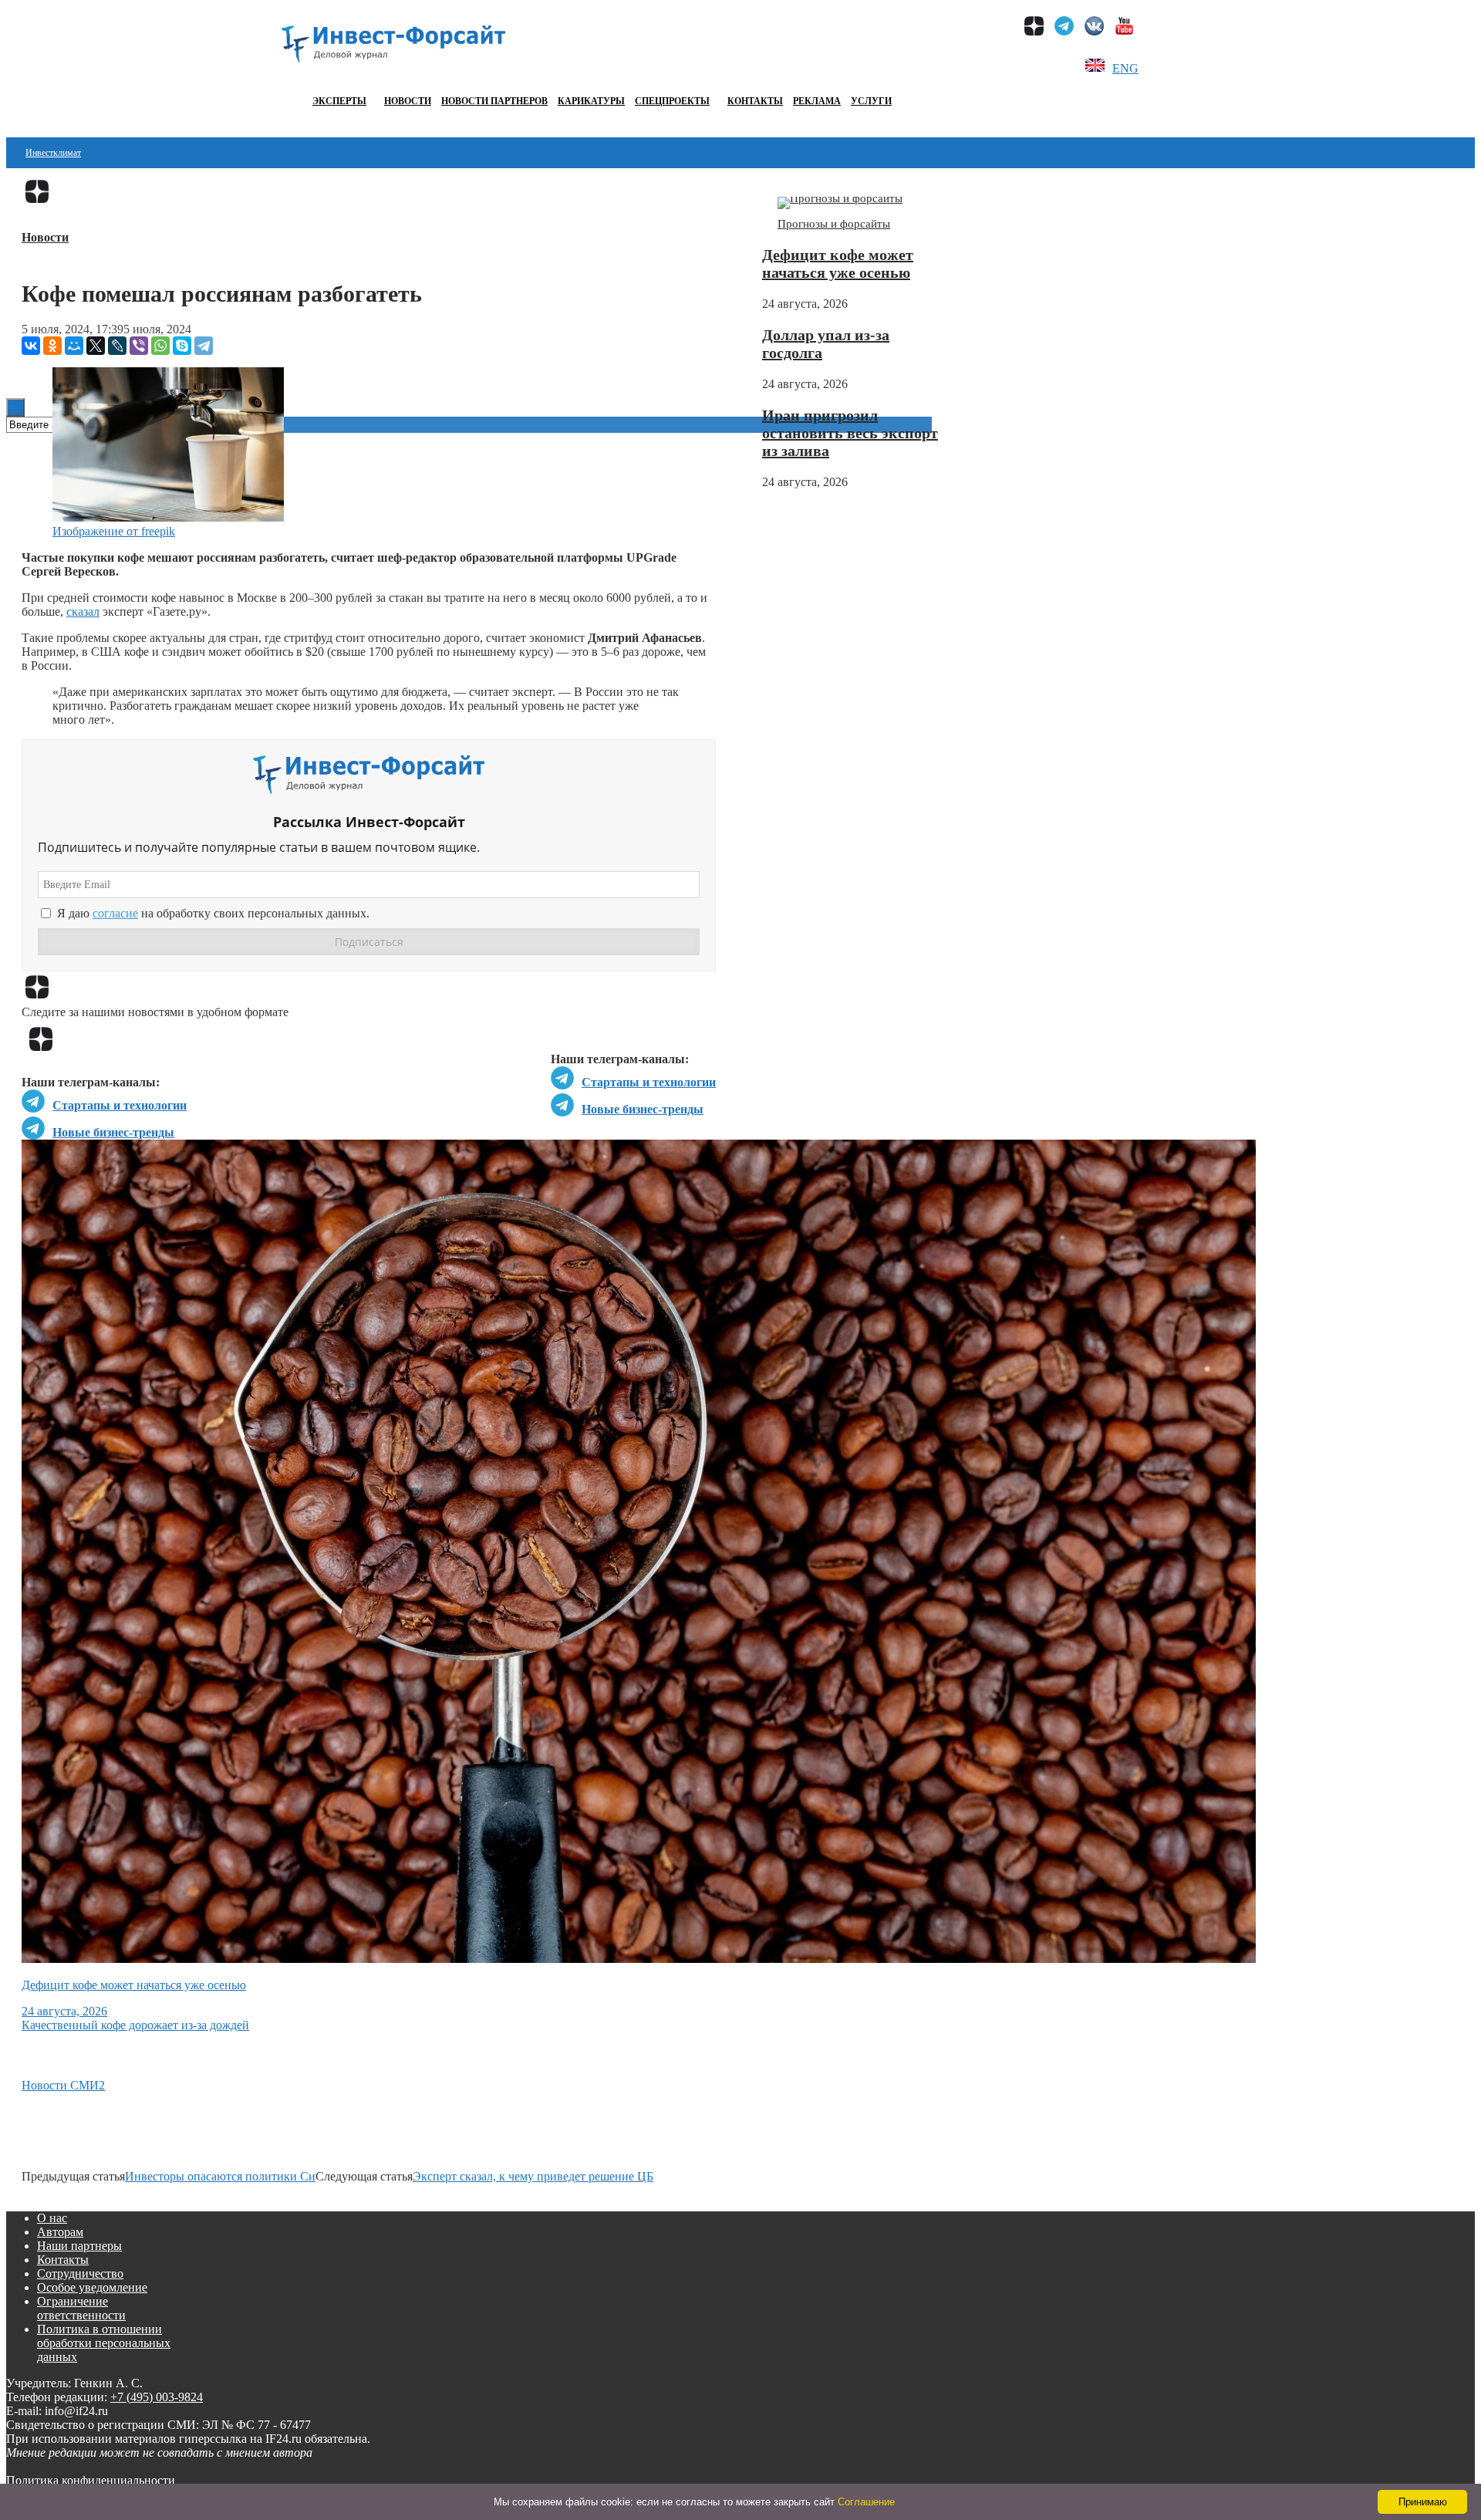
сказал (83, 611)
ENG (1125, 68)
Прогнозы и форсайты (834, 224)
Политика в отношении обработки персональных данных (104, 2343)
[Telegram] (204, 346)
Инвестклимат (53, 153)
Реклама (817, 101)
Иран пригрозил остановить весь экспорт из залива (850, 433)
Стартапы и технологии (649, 1082)
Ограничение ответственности (81, 2308)
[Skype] (182, 346)
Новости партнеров (494, 101)
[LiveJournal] (117, 346)
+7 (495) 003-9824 (157, 2397)
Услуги (871, 101)
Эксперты (339, 101)
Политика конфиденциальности (91, 2480)
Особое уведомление (92, 2287)
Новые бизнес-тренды (643, 1109)
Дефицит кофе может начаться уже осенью (838, 263)
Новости (408, 101)
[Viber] (139, 346)
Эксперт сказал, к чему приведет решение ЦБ (533, 2176)
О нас (52, 2218)
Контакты (755, 101)
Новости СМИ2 (63, 2085)
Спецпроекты (672, 101)
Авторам (60, 2232)
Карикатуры (591, 101)
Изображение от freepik (114, 531)
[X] (96, 346)
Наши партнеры (79, 2246)
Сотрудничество (80, 2273)
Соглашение (866, 2502)
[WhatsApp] (160, 346)
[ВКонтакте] (31, 346)
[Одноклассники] (52, 346)
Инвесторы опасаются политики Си (220, 2176)
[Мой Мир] (74, 346)
